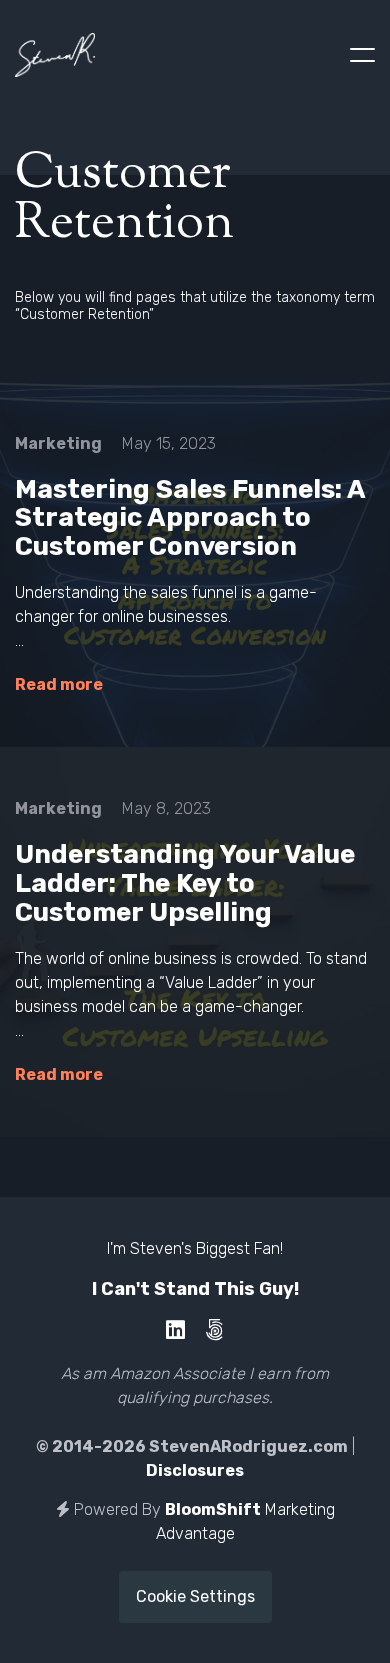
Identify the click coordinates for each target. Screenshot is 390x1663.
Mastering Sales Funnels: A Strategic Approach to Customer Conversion (190, 518)
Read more (59, 684)
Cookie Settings (195, 1596)
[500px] (214, 1330)
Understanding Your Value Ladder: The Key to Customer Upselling (185, 883)
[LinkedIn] (175, 1330)
